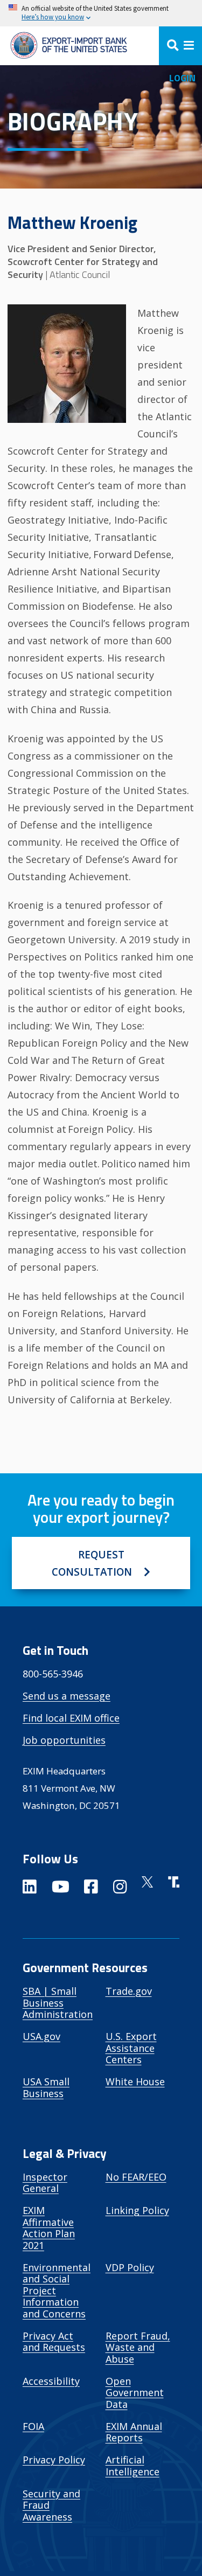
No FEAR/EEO (136, 2177)
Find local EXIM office (71, 1718)
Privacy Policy (54, 2460)
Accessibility (51, 2381)
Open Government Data (135, 2393)
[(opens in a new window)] (30, 1889)
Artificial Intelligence (133, 2466)
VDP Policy (130, 2267)
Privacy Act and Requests (54, 2342)
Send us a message (67, 1696)
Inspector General (45, 2183)
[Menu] (180, 46)
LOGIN (182, 78)
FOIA (33, 2426)
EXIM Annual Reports (134, 2432)
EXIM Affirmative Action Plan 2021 (49, 2228)
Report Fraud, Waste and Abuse (138, 2347)
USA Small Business (46, 2087)
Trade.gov (129, 1991)
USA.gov (41, 2036)
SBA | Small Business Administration (58, 2003)
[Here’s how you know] (101, 13)
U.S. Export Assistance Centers (131, 2048)
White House (135, 2081)
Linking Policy (137, 2210)
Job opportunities (64, 1740)
